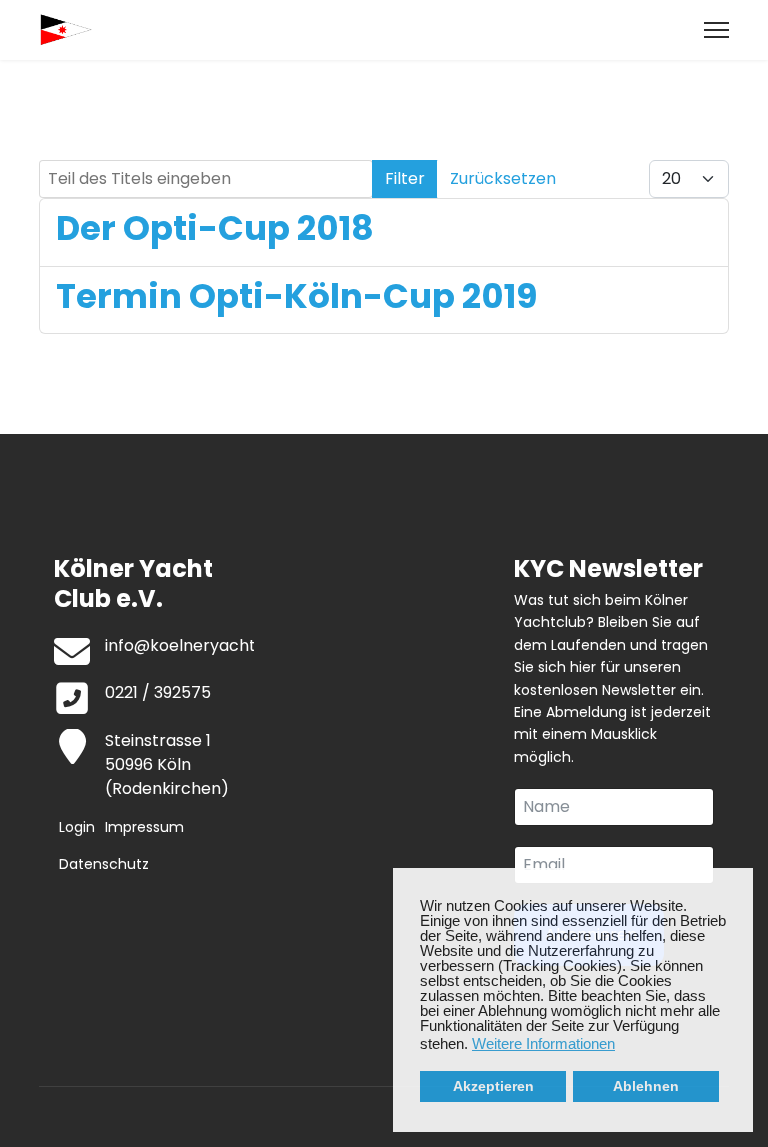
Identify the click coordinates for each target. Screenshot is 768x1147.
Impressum (144, 827)
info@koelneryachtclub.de (209, 645)
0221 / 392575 (158, 692)
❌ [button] (738, 884)
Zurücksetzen (503, 178)
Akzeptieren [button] (493, 1086)
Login (77, 827)
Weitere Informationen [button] (543, 1043)
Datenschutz (104, 864)
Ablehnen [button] (646, 1086)
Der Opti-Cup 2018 (215, 228)
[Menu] (716, 30)
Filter (405, 178)
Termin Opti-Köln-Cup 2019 (296, 296)
